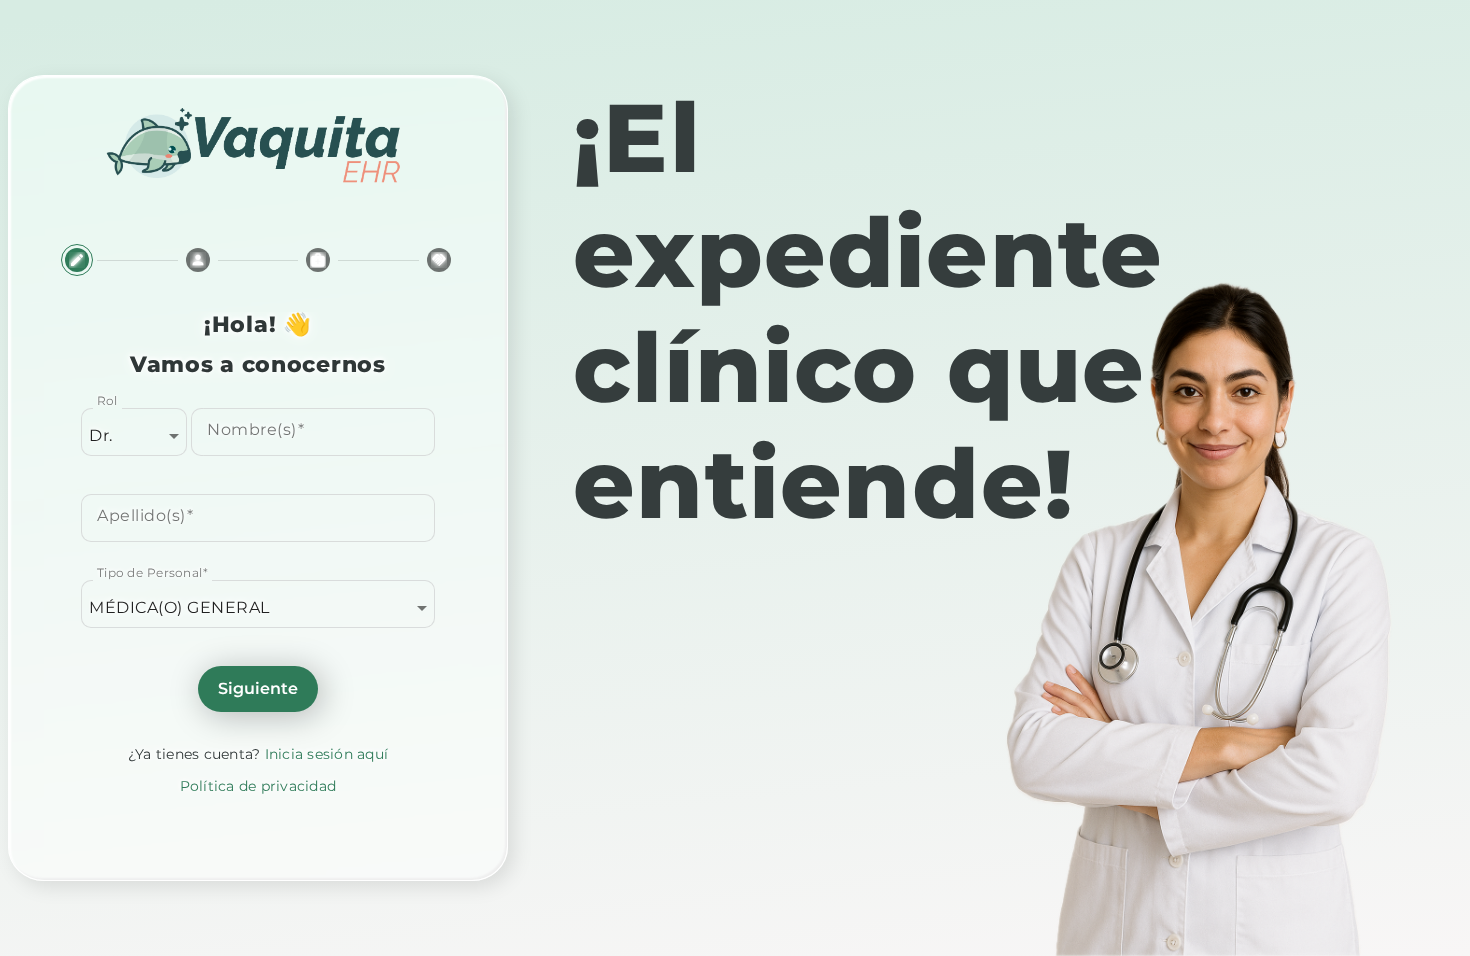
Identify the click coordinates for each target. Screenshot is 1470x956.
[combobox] (134, 436)
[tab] (77, 268)
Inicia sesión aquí (327, 754)
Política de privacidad (258, 786)
